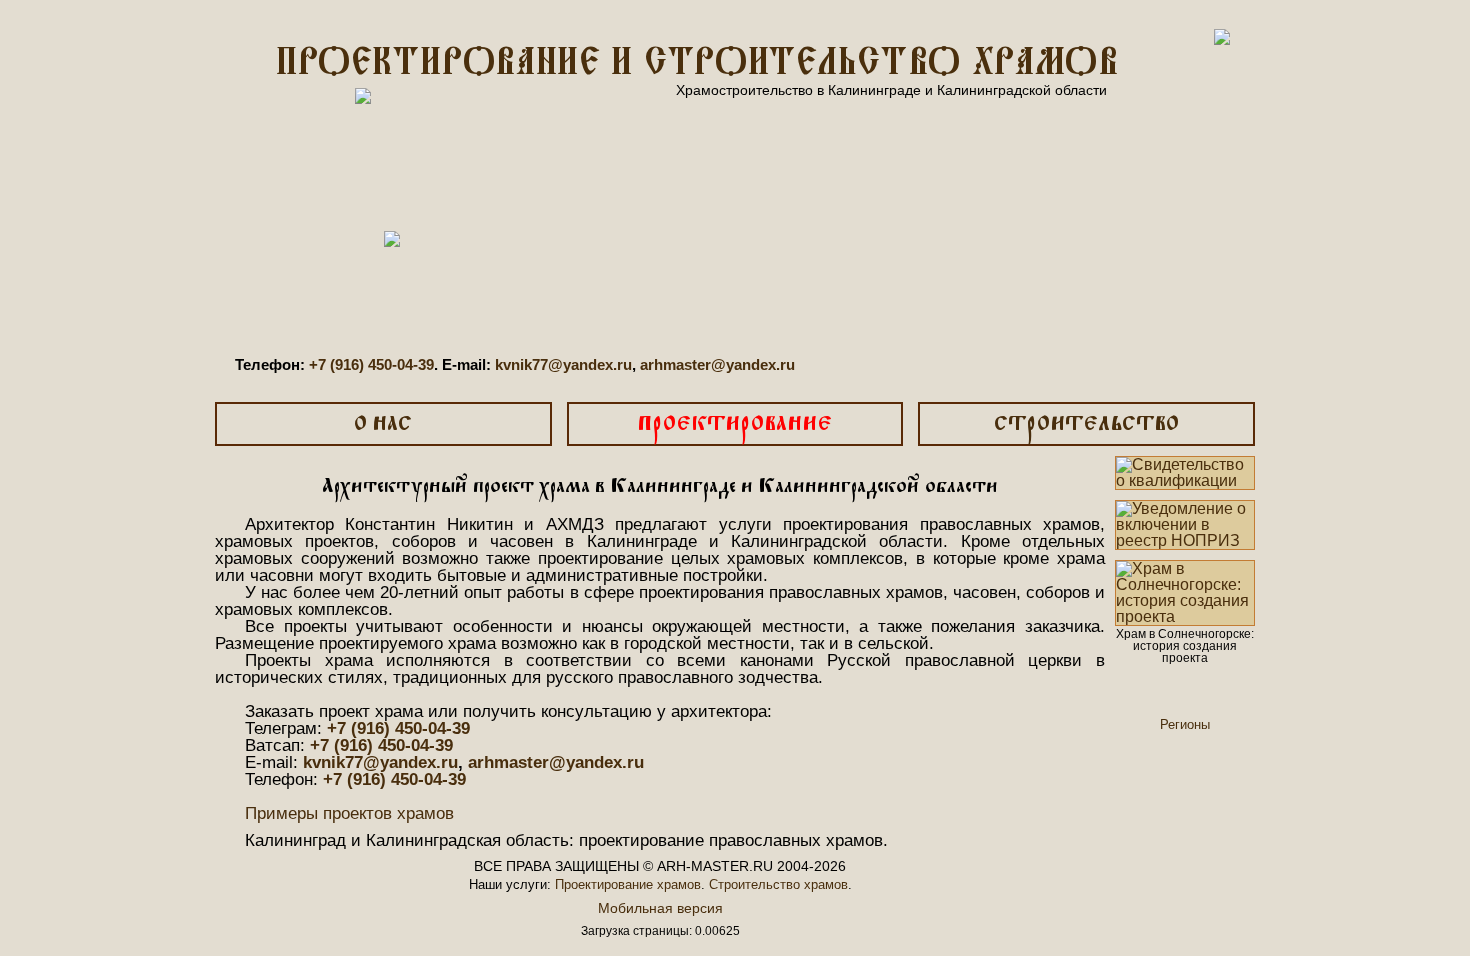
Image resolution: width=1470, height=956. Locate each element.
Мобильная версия (660, 908)
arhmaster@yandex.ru (717, 364)
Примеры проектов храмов (349, 813)
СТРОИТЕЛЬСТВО (1086, 424)
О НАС (383, 424)
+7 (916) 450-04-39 (371, 364)
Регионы (1185, 724)
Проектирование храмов (628, 884)
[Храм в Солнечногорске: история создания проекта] (1185, 593)
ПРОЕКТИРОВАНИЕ (734, 424)
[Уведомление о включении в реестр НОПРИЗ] (1185, 525)
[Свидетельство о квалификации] (1185, 473)
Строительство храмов (778, 884)
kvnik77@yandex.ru (563, 364)
